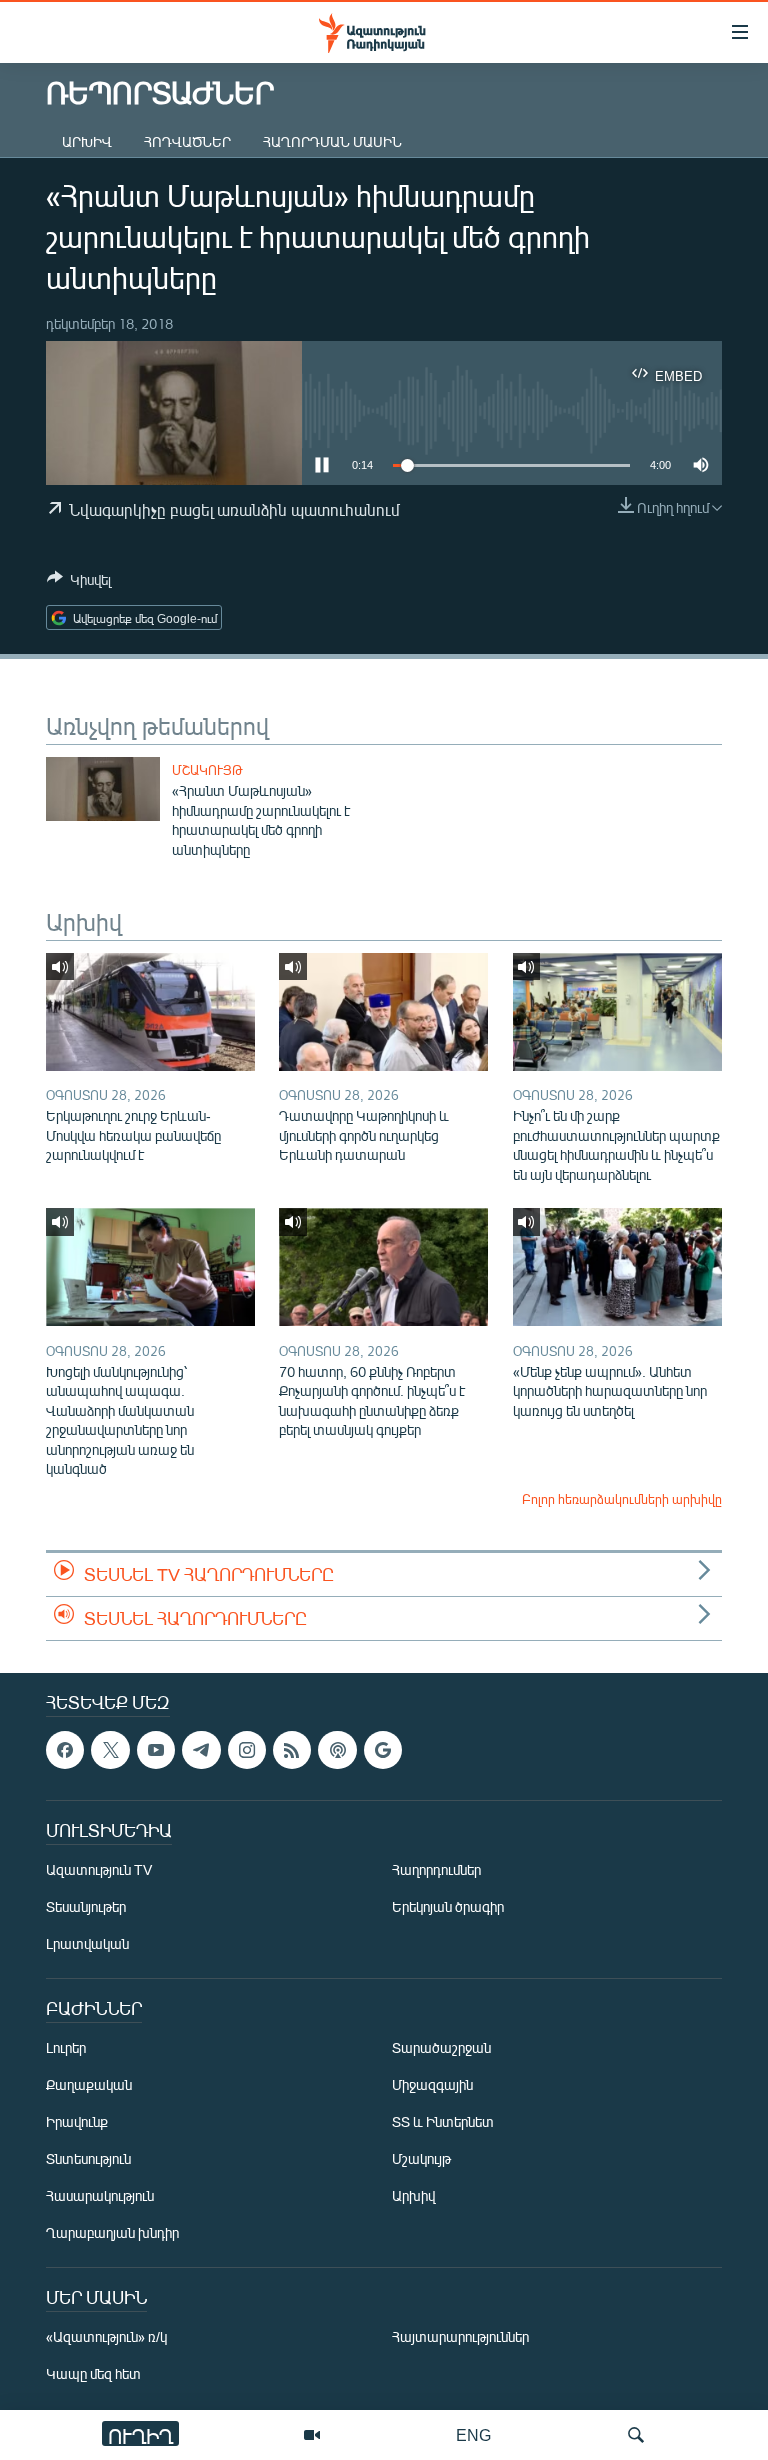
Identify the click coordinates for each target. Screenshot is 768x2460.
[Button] (79, 583)
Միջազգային (432, 2084)
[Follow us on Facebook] (65, 1750)
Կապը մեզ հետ (93, 2373)
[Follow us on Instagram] (247, 1750)
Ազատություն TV (99, 1869)
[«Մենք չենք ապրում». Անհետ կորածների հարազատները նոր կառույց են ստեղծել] (617, 1267)
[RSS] (292, 1750)
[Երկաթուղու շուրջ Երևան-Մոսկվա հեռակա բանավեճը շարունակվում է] (150, 1012)
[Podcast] (337, 1750)
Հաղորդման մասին (332, 141)
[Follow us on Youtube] (156, 1750)
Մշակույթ (207, 770)
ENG (473, 2434)
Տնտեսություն (88, 2158)
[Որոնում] (636, 2435)
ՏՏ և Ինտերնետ (443, 2121)
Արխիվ (87, 141)
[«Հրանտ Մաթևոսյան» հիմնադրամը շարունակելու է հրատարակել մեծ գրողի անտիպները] (103, 789)
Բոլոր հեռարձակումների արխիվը (622, 1499)
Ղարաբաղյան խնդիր (112, 2232)
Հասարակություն (100, 2195)
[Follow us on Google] (383, 1750)
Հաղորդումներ (436, 1869)
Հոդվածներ (187, 141)
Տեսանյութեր (86, 1906)
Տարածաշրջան (441, 2047)
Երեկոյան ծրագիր (448, 1906)
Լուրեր (66, 2047)
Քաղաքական (89, 2084)
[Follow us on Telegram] (201, 1750)
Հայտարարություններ (460, 2336)
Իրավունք (77, 2121)
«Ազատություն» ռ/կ (106, 2336)
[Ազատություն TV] (312, 2435)
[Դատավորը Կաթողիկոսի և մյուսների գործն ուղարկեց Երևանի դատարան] (383, 1012)
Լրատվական (87, 1943)
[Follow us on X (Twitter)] (110, 1750)
